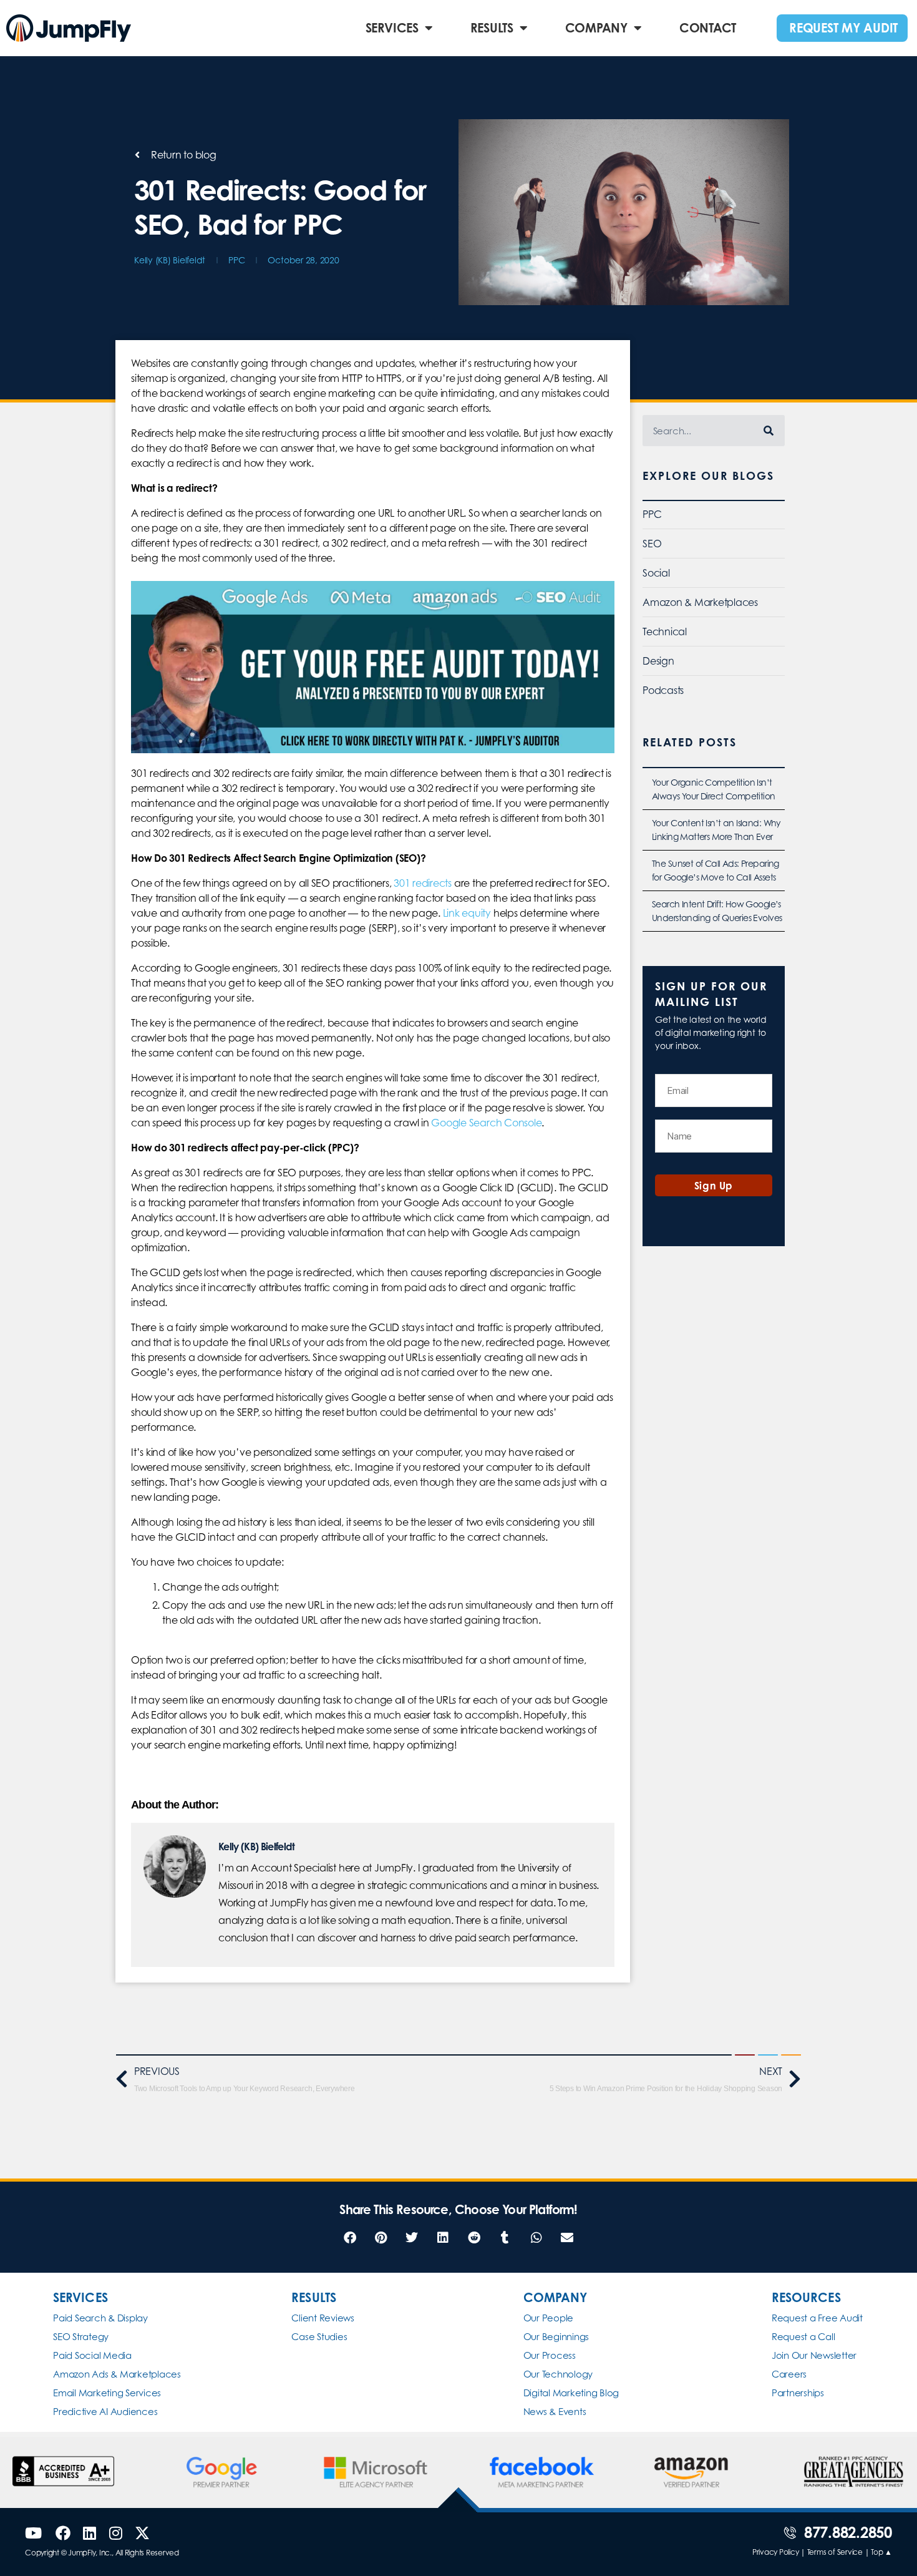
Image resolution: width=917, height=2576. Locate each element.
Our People (549, 2318)
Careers (789, 2374)
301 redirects (423, 883)
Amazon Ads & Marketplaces (117, 2374)
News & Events (555, 2412)
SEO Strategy (81, 2337)
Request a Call (803, 2337)
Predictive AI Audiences (105, 2412)
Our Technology (558, 2374)
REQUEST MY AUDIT (843, 28)
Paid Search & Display (100, 2318)
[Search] (769, 431)
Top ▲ (881, 2552)
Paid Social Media (92, 2355)
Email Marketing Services (107, 2393)
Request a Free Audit (817, 2318)
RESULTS (492, 28)
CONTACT (708, 28)
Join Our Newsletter (814, 2355)
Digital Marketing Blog (571, 2393)
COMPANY (596, 28)
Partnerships (798, 2393)
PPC (236, 260)
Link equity (467, 913)
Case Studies (319, 2337)
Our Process (550, 2355)
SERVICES (392, 28)
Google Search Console (486, 1123)
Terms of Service (835, 2552)
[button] (350, 2238)
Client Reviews (323, 2318)
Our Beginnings (556, 2337)
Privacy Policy (776, 2552)
